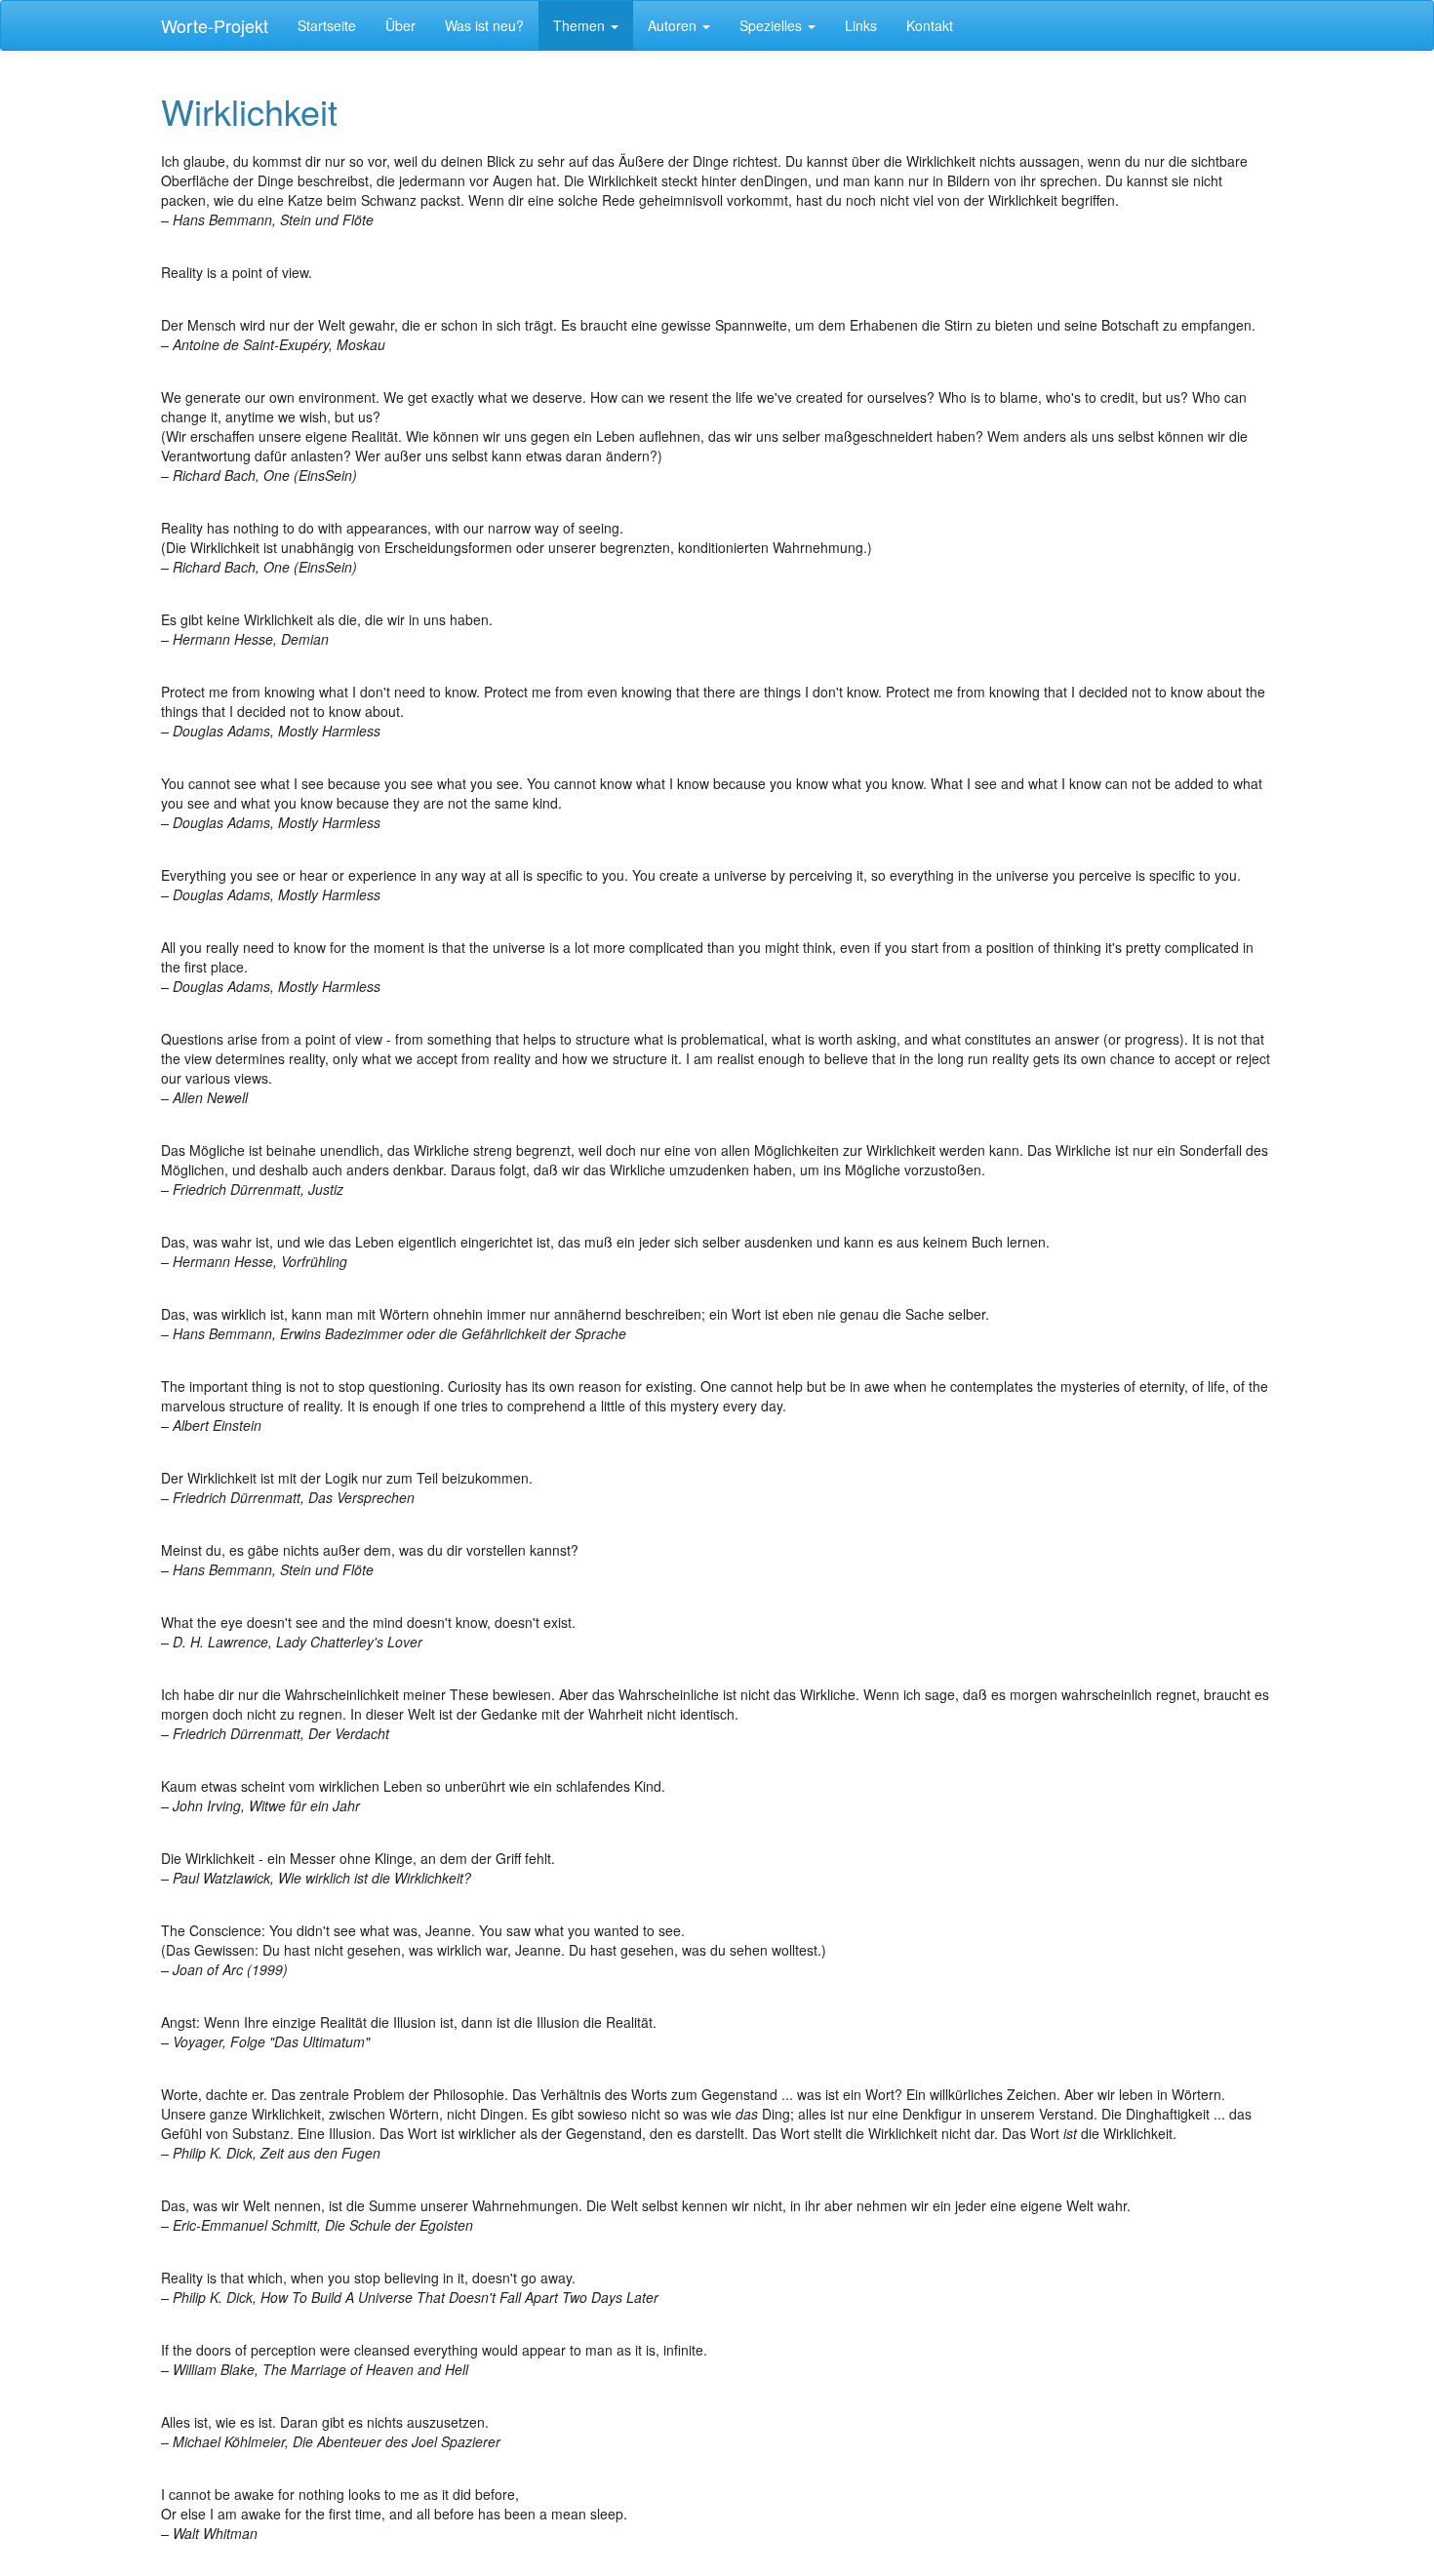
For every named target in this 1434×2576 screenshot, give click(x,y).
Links (861, 25)
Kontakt (930, 25)
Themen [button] (581, 25)
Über (400, 25)
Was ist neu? (484, 25)
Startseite (327, 25)
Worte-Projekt (215, 25)
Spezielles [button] (773, 25)
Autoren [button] (674, 25)
